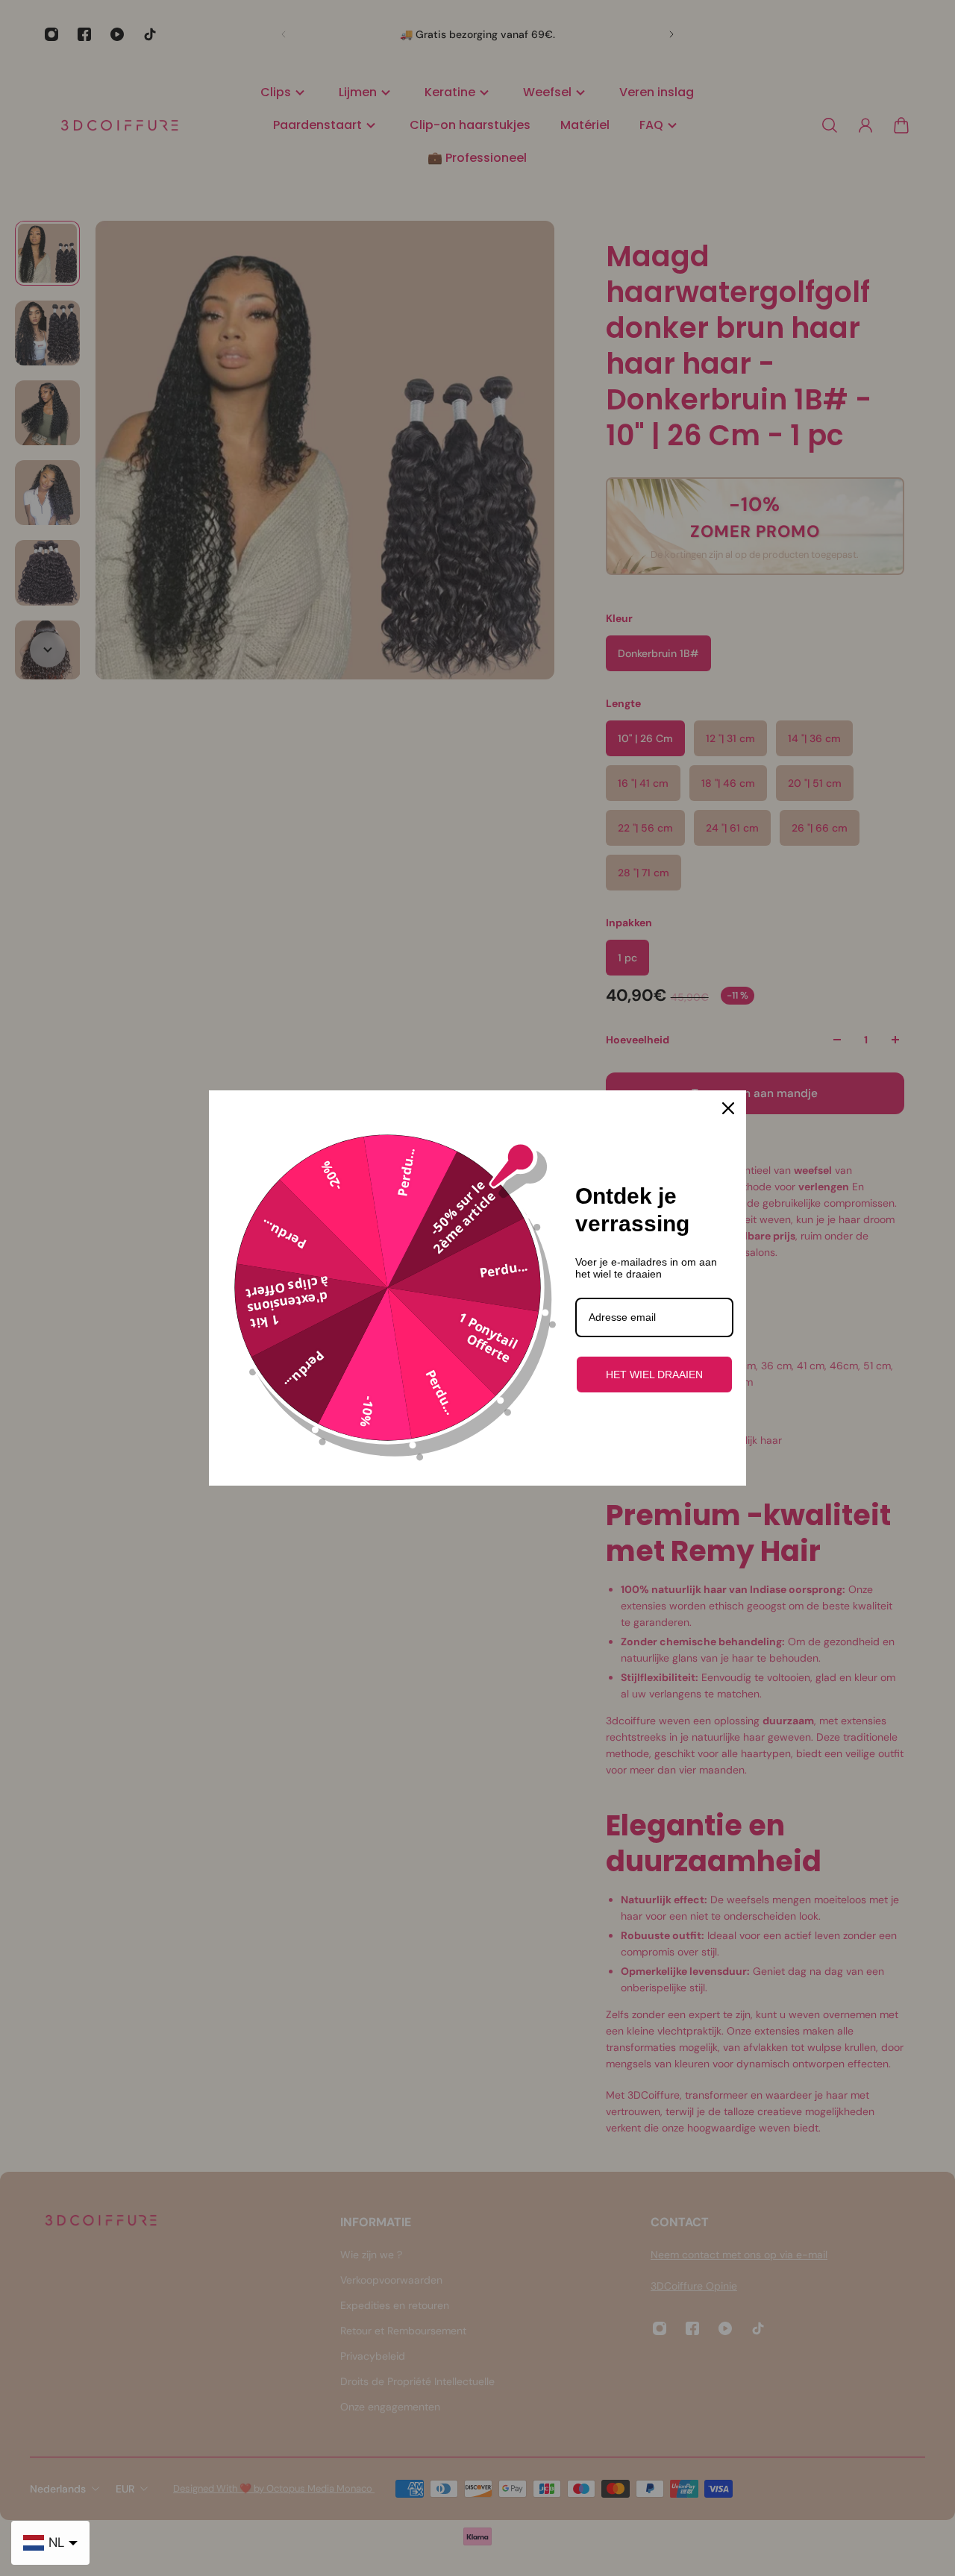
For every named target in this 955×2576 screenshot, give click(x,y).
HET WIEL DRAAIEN (654, 1375)
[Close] (728, 1108)
